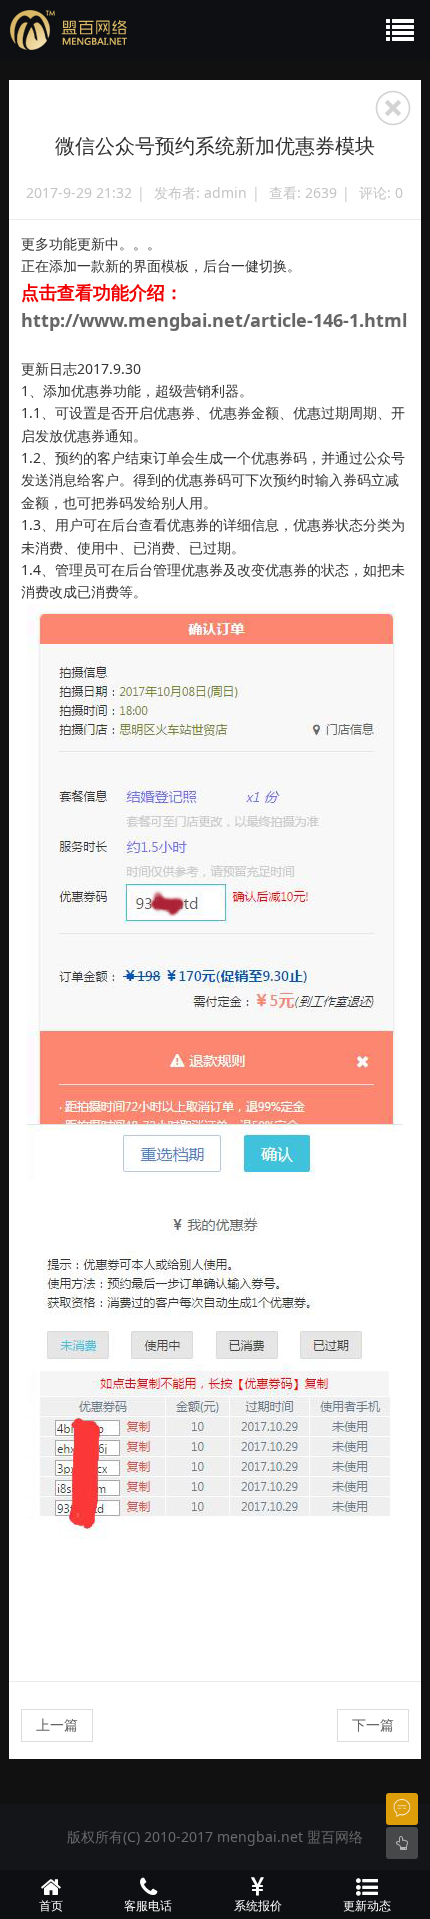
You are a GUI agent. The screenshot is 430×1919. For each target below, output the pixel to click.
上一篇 (57, 1724)
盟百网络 (335, 1836)
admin (225, 192)
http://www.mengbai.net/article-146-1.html (214, 320)
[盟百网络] (161, 30)
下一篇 (373, 1724)
